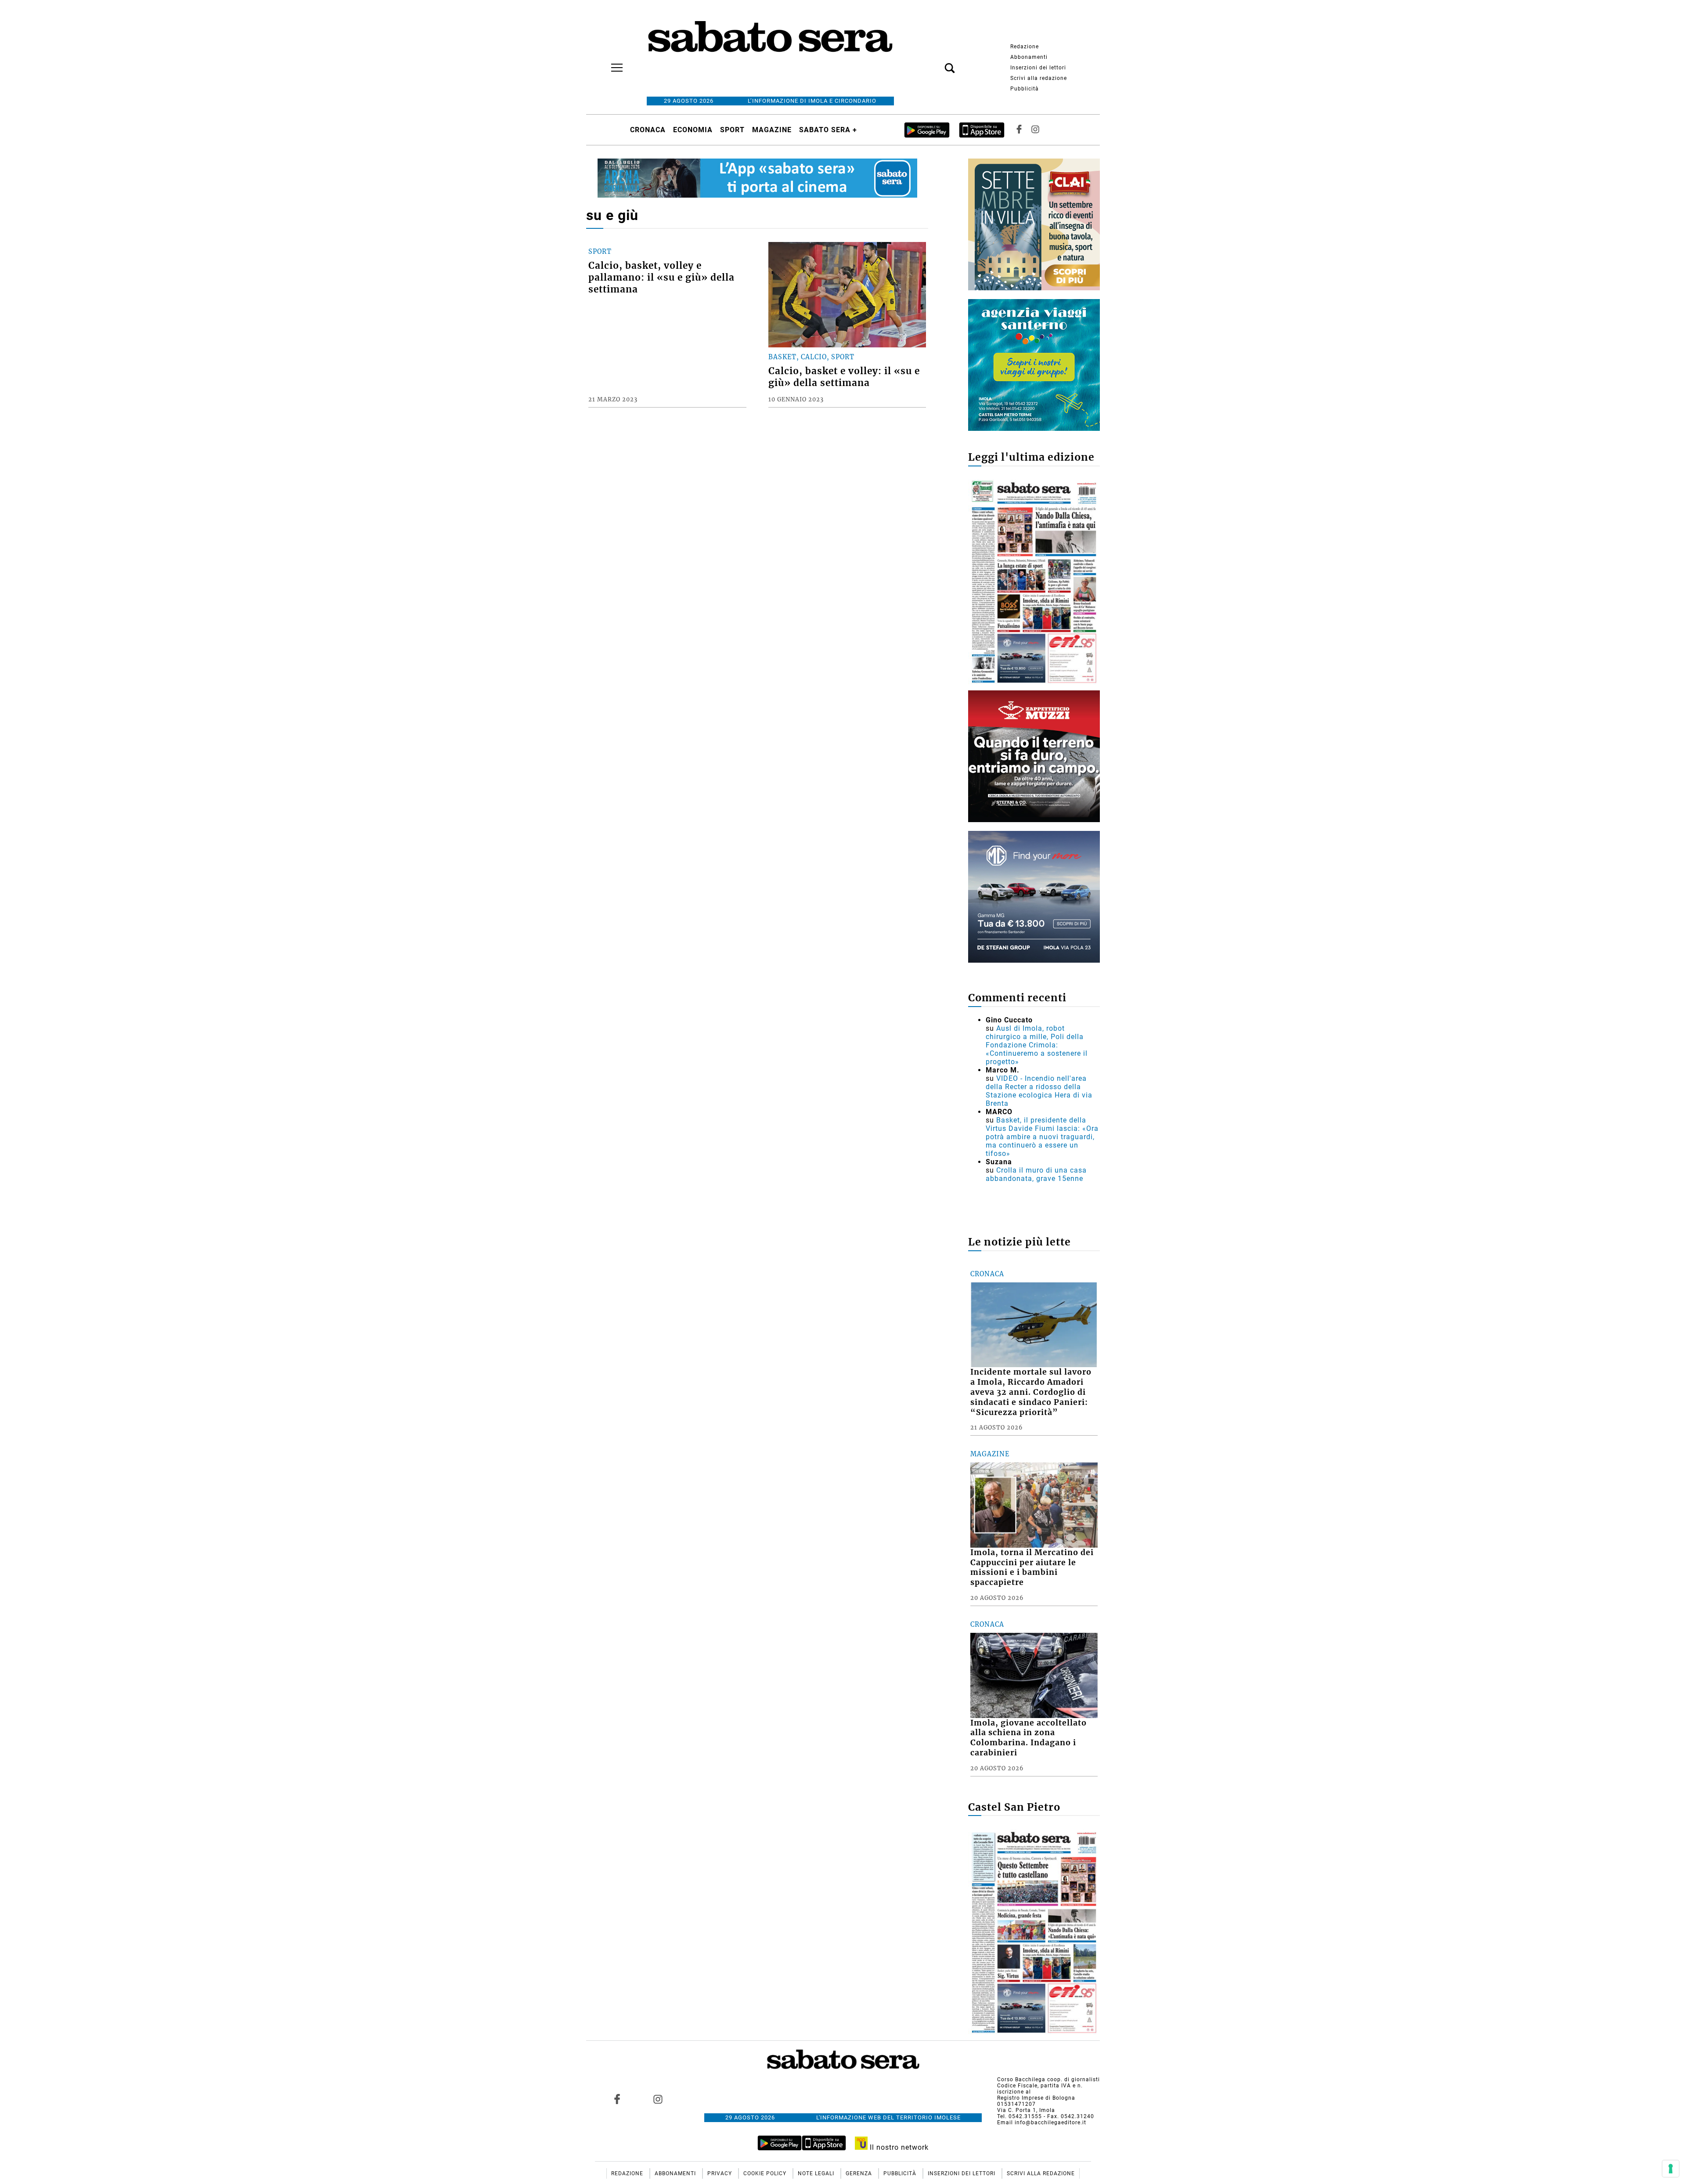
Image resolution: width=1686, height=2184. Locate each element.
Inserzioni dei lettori (1038, 68)
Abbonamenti (1029, 57)
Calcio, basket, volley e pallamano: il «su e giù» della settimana (661, 278)
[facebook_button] (1019, 130)
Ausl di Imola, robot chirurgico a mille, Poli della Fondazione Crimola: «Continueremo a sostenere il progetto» (1037, 1045)
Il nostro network (898, 2147)
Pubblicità (1025, 89)
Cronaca (648, 130)
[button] (937, 63)
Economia (693, 130)
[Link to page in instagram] (658, 2099)
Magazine (772, 130)
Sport (732, 130)
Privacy (721, 2173)
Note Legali (817, 2173)
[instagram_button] (1035, 130)
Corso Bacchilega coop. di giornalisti (1048, 2079)
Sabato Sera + (828, 130)
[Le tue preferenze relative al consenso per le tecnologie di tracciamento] (1671, 2169)
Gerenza (860, 2173)
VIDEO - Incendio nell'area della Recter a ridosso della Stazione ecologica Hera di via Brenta (1039, 1091)
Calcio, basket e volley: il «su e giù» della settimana (844, 377)
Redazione (1025, 47)
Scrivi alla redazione (1039, 78)
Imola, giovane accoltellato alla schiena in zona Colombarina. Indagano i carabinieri (1029, 1738)
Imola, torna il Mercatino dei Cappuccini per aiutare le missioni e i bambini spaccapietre (1032, 1568)
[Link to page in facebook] (617, 2099)
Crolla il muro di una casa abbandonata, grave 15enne (1036, 1174)
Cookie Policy (766, 2173)
